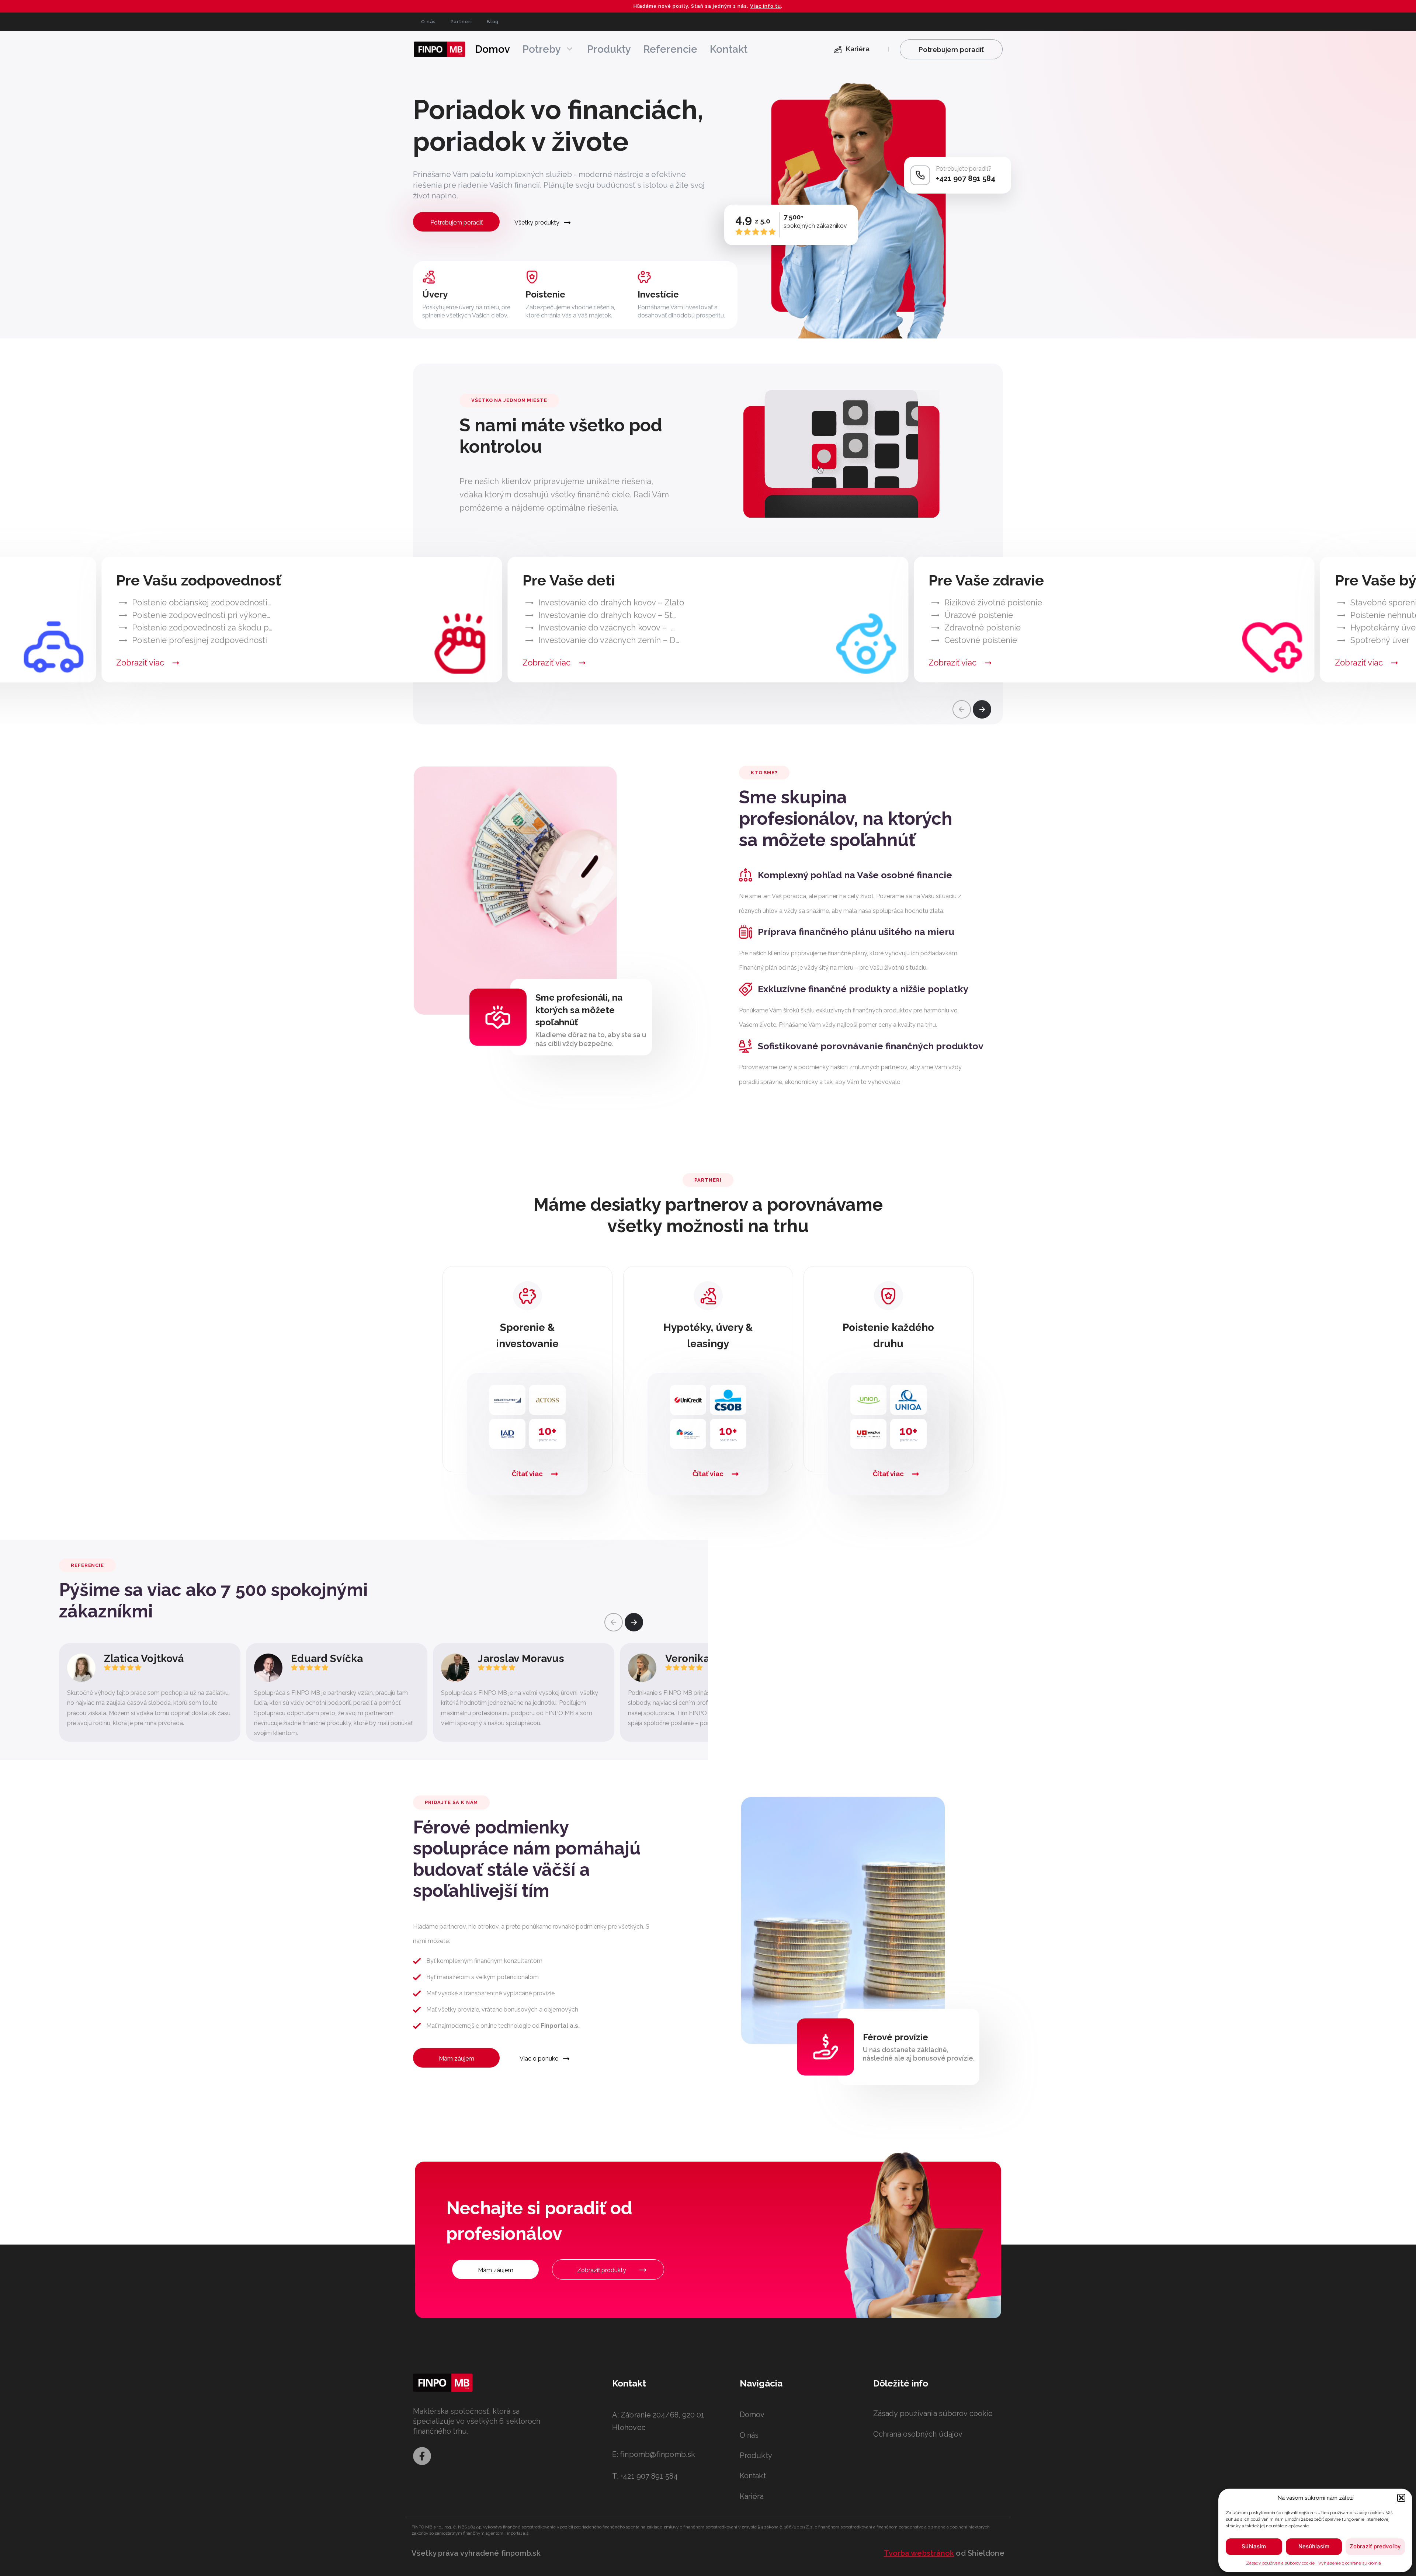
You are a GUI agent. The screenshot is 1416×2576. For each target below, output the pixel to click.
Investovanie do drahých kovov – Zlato (611, 602)
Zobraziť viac (140, 663)
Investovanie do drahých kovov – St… (607, 615)
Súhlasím (1254, 2546)
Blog (493, 22)
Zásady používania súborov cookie (1280, 2563)
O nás (428, 22)
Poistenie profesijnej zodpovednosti (199, 640)
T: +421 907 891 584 (645, 2476)
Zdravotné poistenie (983, 628)
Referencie (670, 49)
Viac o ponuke (539, 2059)
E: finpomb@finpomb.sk (654, 2454)
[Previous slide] (962, 709)
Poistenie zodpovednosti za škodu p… (202, 628)
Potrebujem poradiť (457, 223)
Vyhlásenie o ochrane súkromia (1350, 2563)
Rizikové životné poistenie (993, 602)
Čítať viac (527, 1474)
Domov (493, 49)
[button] (1401, 2498)
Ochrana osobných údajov (918, 2434)
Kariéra (752, 2496)
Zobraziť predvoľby (1375, 2546)
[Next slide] (982, 709)
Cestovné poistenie (981, 640)
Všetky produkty (537, 223)
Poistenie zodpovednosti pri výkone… (201, 615)
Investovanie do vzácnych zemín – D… (609, 640)
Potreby (542, 49)
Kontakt (729, 49)
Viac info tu (766, 6)
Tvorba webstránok (919, 2553)
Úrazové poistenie (979, 615)
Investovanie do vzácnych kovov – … (607, 628)
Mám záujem (457, 2059)
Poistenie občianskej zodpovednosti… (202, 602)
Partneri (461, 22)
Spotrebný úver (1380, 640)
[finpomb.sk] (440, 49)
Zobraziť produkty (602, 2270)
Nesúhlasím (1314, 2546)
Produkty (609, 49)
